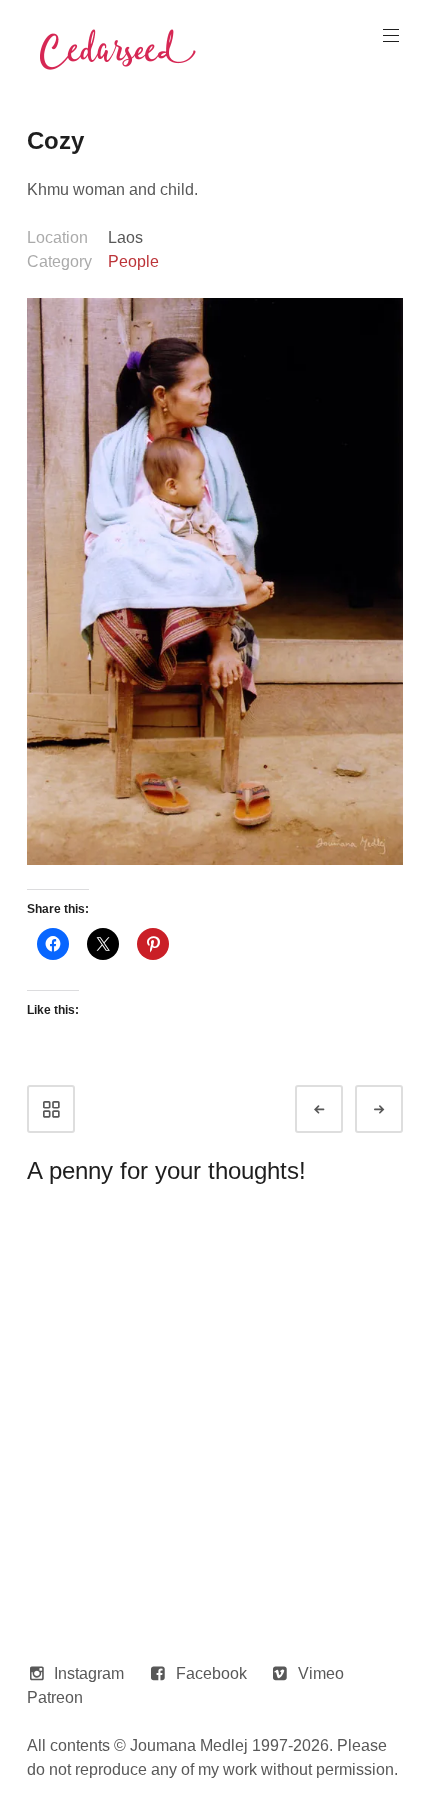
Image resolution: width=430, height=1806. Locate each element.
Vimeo (321, 1673)
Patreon (55, 1697)
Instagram (89, 1673)
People (133, 261)
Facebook (211, 1673)
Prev (337, 1109)
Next (397, 1109)
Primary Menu (391, 36)
